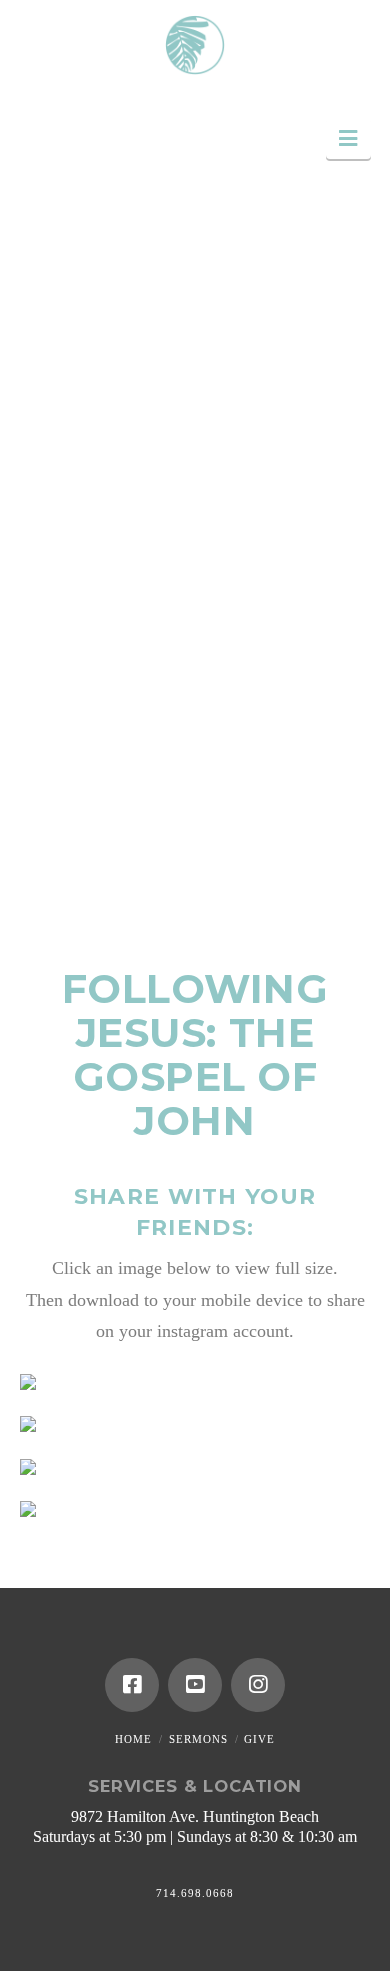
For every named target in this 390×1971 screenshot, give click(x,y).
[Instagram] (258, 1685)
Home (133, 1739)
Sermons (198, 1739)
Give (259, 1739)
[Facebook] (132, 1685)
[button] (348, 138)
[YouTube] (195, 1685)
